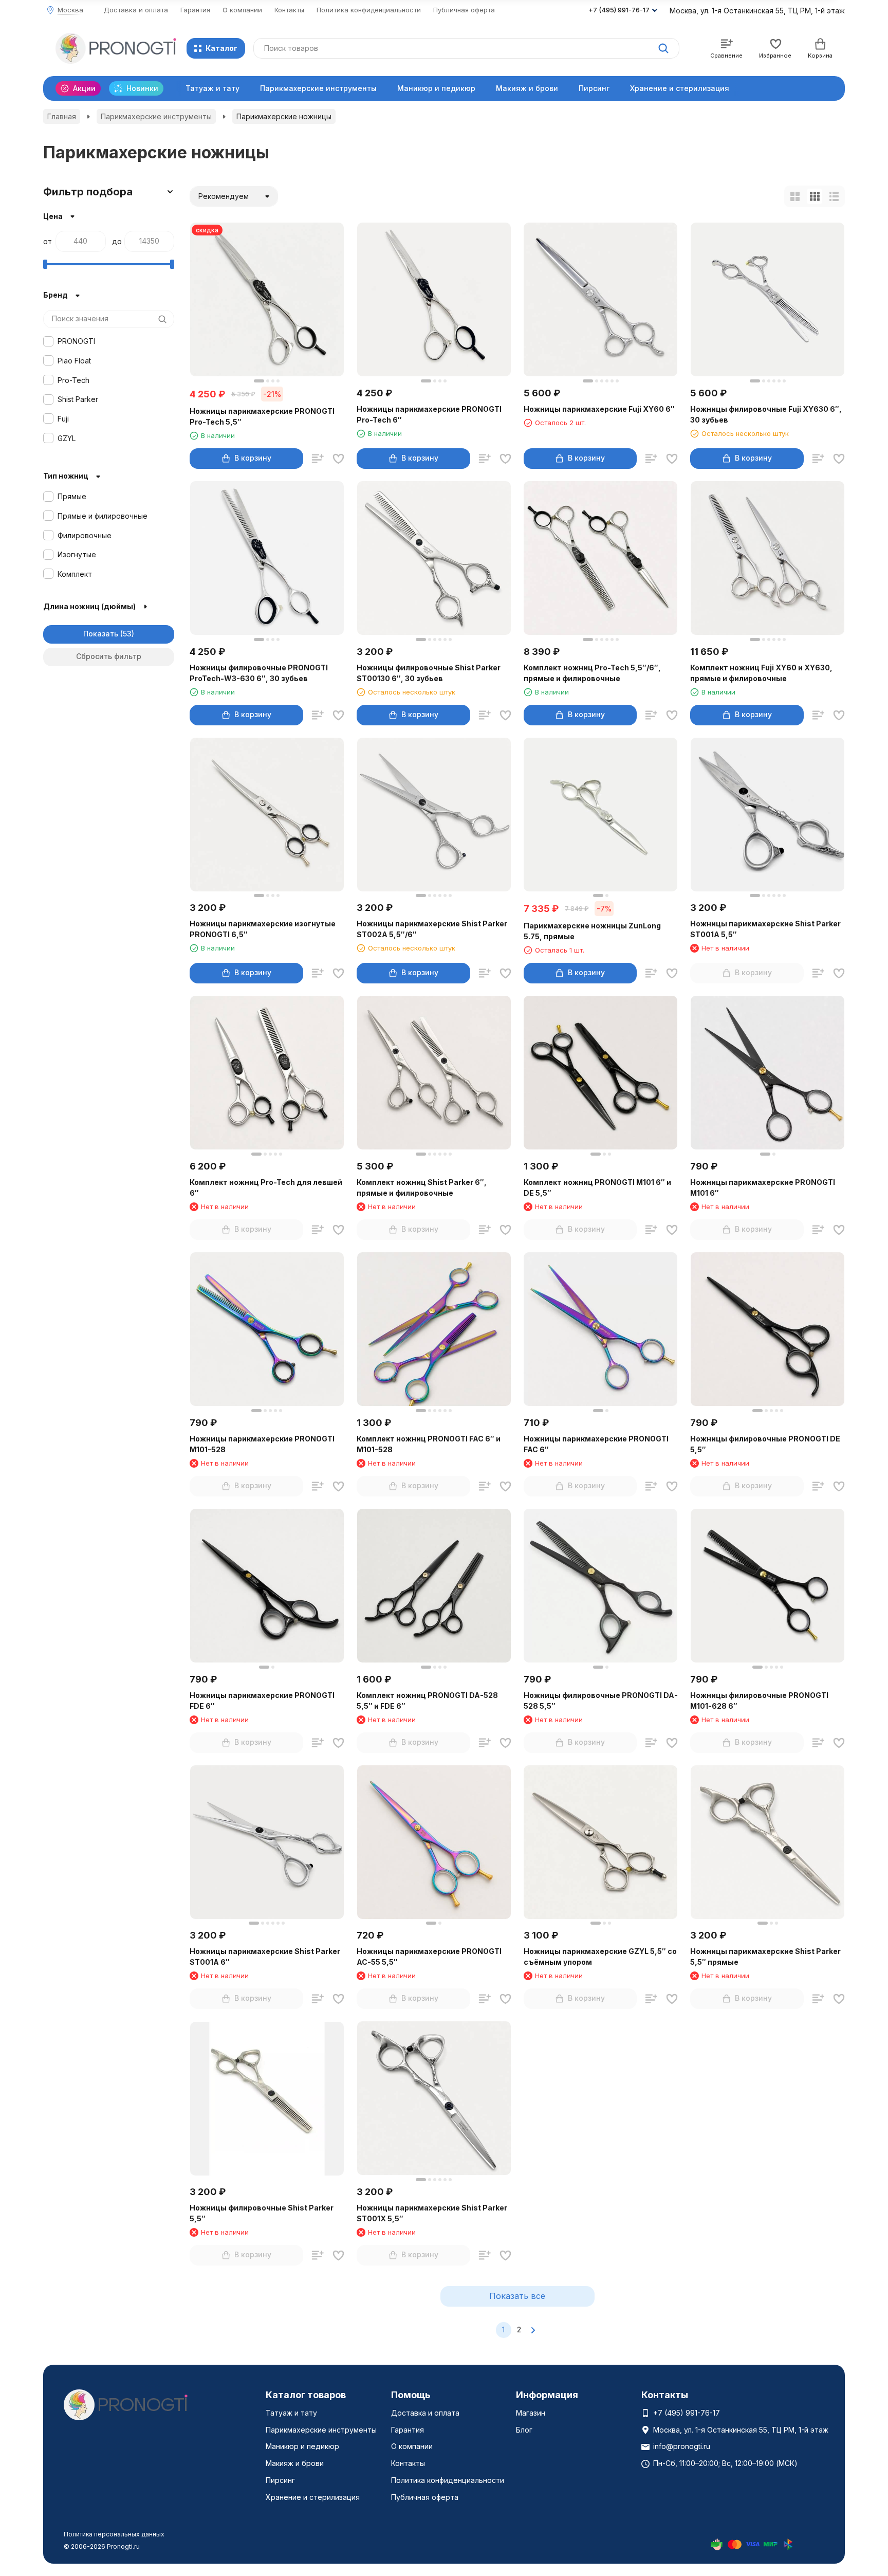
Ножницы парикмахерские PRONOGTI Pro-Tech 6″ (429, 414)
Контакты (289, 10)
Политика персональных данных (114, 2534)
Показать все (517, 2296)
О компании (242, 10)
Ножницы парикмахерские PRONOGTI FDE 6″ (262, 1701)
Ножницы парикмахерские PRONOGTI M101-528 (262, 1444)
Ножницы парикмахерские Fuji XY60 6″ (599, 409)
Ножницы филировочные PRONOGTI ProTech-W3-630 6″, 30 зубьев (259, 673)
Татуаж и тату (212, 88)
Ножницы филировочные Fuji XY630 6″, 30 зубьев (766, 414)
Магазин (531, 2413)
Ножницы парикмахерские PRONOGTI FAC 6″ (596, 1444)
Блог (524, 2430)
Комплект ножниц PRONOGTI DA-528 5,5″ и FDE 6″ (427, 1701)
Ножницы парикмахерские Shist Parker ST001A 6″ (265, 1957)
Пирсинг (594, 88)
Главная (62, 116)
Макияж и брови (527, 88)
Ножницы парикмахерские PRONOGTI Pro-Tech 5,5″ (262, 416)
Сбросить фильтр (109, 656)
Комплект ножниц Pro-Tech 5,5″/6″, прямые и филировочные (592, 673)
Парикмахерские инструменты (318, 88)
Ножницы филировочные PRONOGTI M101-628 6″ (759, 1701)
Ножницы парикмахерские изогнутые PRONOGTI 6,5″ (263, 929)
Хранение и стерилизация (680, 88)
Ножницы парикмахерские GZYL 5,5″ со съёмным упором (600, 1957)
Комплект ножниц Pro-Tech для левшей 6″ (266, 1187)
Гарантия (195, 10)
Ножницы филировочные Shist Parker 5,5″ (262, 2213)
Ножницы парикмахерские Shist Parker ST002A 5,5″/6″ (432, 929)
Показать (101, 634)
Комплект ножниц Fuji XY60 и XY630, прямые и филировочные (761, 673)
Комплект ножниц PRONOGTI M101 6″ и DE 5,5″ (597, 1187)
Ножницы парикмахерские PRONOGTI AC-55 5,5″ (429, 1957)
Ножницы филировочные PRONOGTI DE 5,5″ (765, 1444)
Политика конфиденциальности (369, 10)
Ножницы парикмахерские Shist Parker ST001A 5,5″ (765, 929)
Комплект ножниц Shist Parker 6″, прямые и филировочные (422, 1187)
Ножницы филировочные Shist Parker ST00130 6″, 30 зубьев (429, 673)
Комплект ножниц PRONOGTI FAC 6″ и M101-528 (429, 1444)
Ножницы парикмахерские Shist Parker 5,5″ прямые (765, 1957)
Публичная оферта (464, 10)
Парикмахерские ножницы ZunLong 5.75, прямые (592, 931)
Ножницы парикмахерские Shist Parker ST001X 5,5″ (432, 2213)
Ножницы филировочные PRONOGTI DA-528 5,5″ (601, 1701)
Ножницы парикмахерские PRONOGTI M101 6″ (763, 1187)
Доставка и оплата (136, 10)
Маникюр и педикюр (436, 88)
